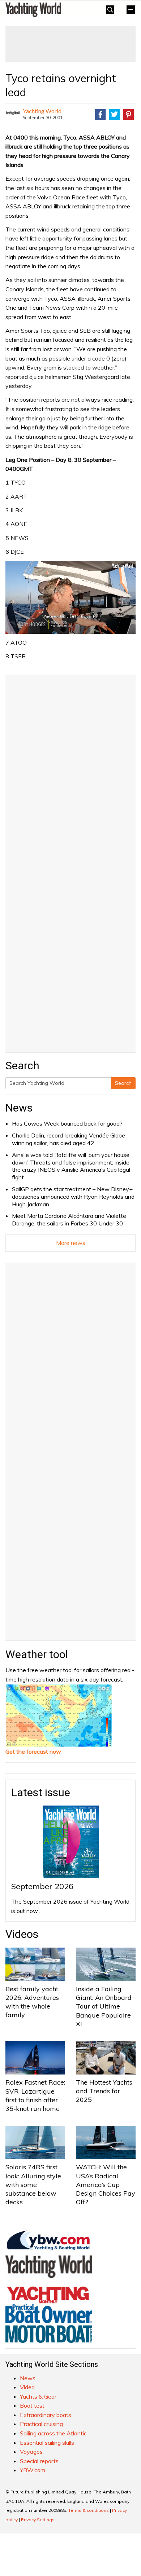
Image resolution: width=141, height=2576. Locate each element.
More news (71, 1243)
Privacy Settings (38, 2520)
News (19, 1108)
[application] (70, 598)
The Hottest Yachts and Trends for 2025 (104, 2091)
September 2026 (42, 1886)
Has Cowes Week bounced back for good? (67, 1123)
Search (123, 1083)
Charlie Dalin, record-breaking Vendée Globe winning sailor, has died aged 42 (69, 1139)
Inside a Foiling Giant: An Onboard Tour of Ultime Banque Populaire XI (104, 2006)
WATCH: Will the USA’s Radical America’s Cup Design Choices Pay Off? (106, 2184)
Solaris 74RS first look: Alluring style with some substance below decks (33, 2184)
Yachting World (42, 111)
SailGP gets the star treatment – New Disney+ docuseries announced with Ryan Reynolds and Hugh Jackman (73, 1197)
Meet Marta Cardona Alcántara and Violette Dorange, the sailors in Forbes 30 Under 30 (69, 1219)
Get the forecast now (33, 1751)
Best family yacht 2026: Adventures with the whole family (32, 2002)
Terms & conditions (89, 2510)
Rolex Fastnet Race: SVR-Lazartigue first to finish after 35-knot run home (35, 2095)
